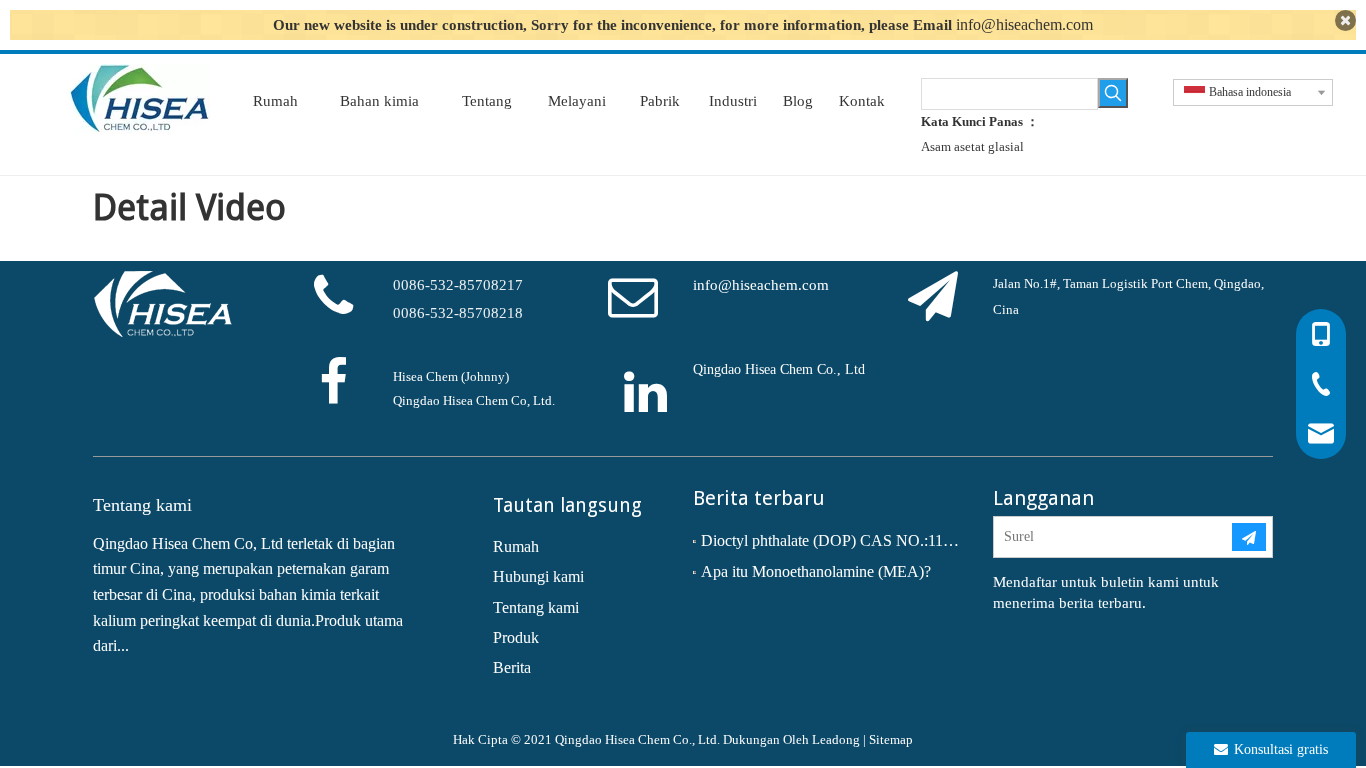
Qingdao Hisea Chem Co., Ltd (779, 369)
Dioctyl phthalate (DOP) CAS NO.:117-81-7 (833, 540)
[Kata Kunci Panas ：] (1113, 93)
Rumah (516, 546)
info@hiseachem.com (1024, 24)
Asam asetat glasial (972, 146)
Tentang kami (536, 607)
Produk (516, 637)
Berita (512, 667)
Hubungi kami (538, 576)
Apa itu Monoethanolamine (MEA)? (816, 571)
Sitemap (891, 739)
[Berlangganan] (1249, 537)
